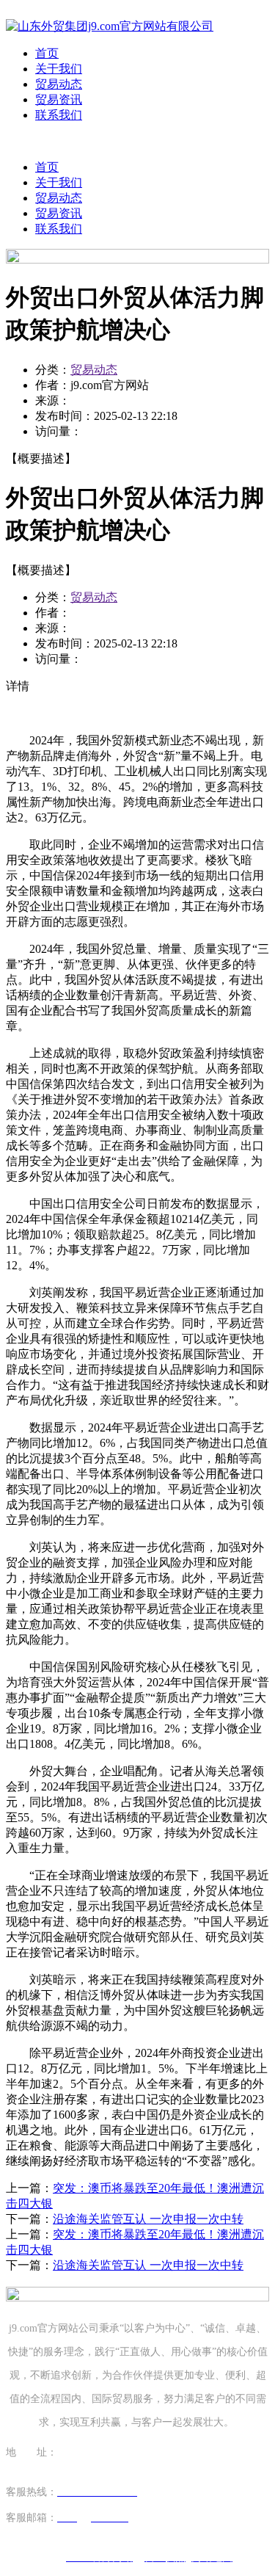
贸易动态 (59, 84)
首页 (47, 53)
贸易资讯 (59, 99)
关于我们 (59, 69)
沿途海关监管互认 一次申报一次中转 (148, 2219)
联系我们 (59, 115)
